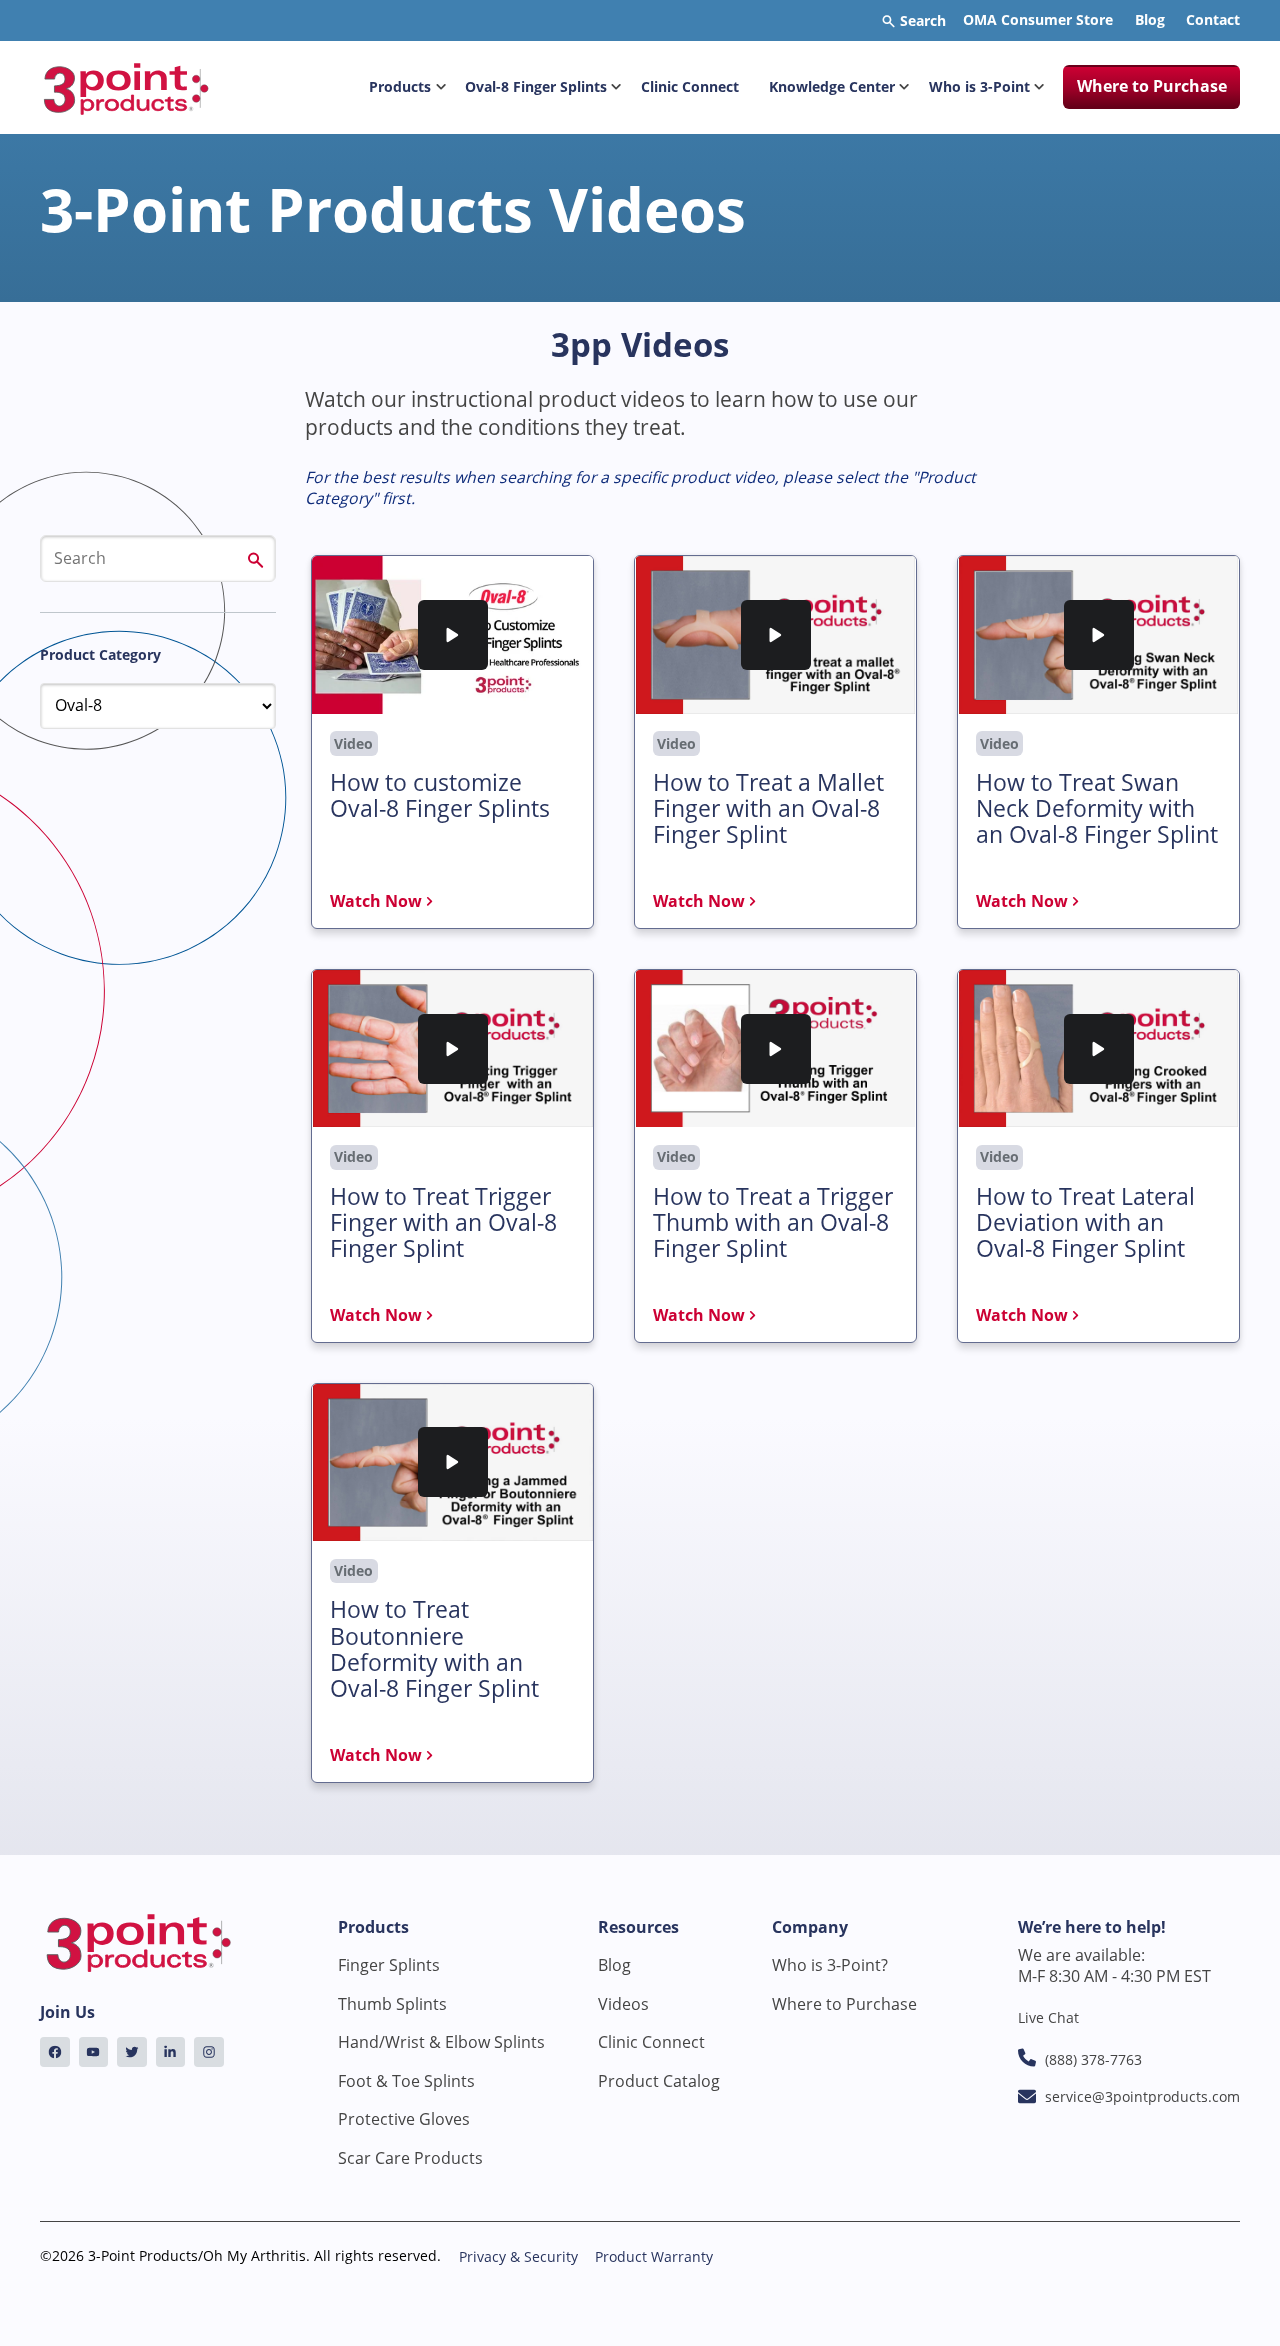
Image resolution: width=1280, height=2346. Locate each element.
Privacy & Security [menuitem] (518, 2256)
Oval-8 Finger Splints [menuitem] (536, 86)
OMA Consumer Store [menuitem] (1038, 19)
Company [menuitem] (810, 1927)
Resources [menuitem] (638, 1927)
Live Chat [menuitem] (1048, 2017)
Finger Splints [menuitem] (389, 1965)
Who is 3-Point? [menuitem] (830, 1965)
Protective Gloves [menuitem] (404, 2119)
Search (921, 20)
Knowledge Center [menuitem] (832, 86)
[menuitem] (55, 2052)
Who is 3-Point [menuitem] (979, 86)
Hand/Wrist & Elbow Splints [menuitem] (441, 2042)
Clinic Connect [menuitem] (690, 86)
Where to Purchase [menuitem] (1152, 86)
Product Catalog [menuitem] (659, 2081)
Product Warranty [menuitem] (654, 2256)
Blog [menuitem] (1150, 19)
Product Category (100, 655)
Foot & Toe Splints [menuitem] (406, 2081)
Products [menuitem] (400, 86)
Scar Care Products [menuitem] (410, 2158)
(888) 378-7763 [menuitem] (1093, 2059)
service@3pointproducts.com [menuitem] (1142, 2096)
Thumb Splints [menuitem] (392, 2004)
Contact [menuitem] (1213, 19)
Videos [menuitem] (623, 2004)
